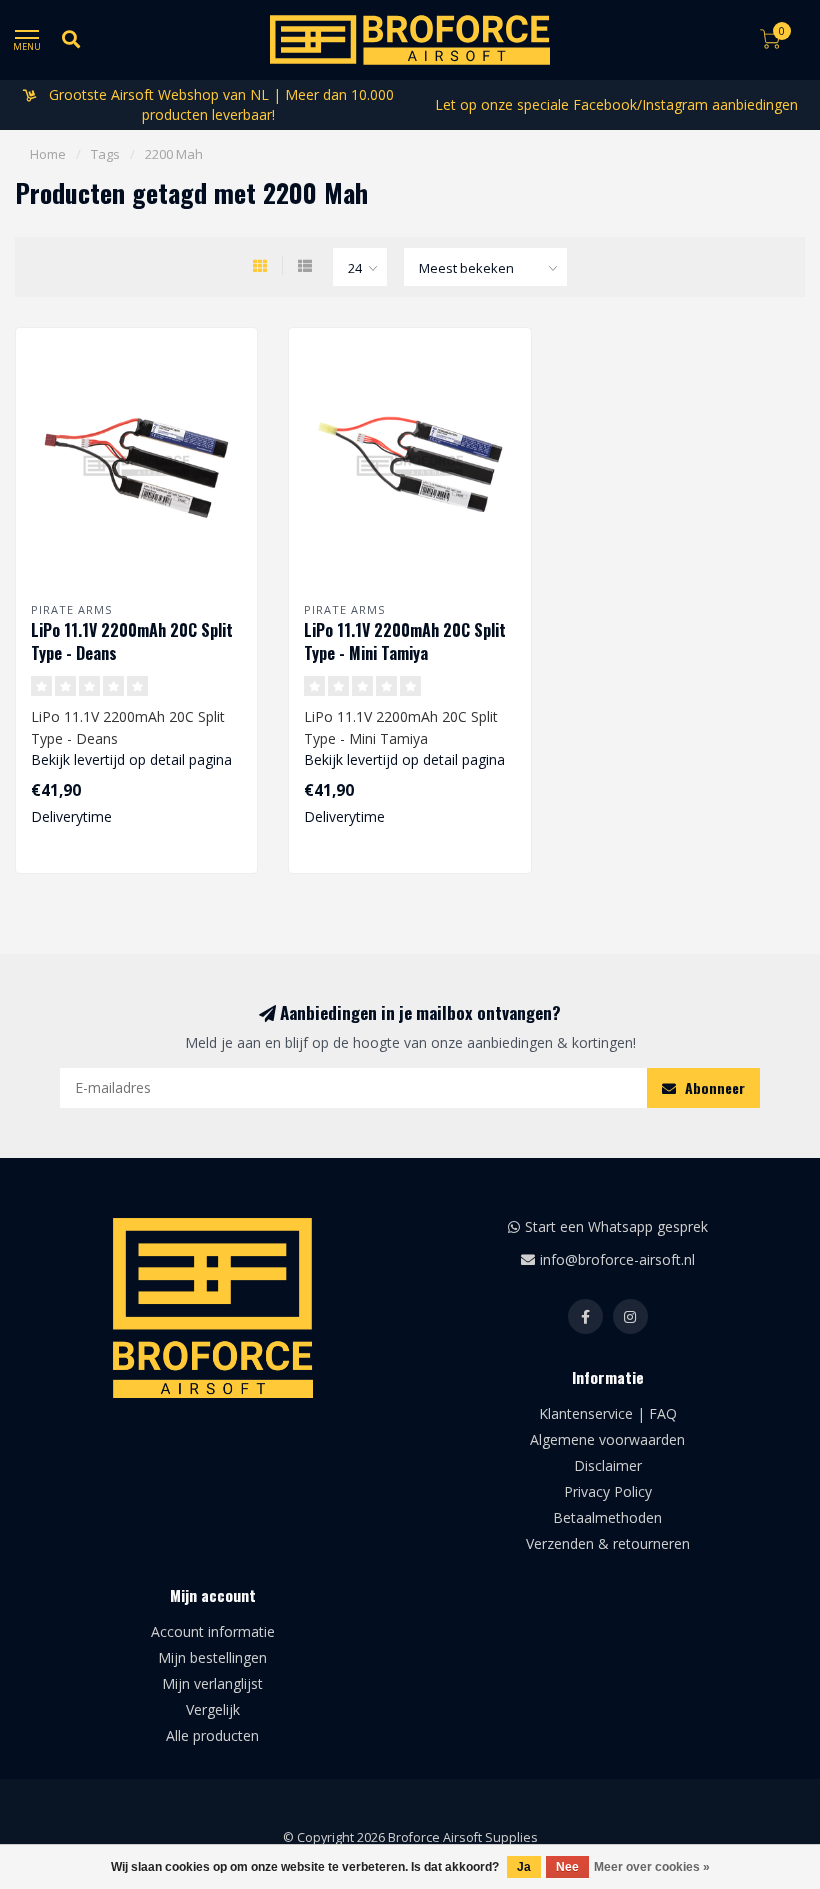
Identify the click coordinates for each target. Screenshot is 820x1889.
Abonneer (713, 1087)
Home (48, 154)
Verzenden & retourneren (608, 1543)
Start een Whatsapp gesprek (616, 1226)
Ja (524, 1867)
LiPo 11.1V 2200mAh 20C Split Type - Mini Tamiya (405, 641)
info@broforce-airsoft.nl (617, 1259)
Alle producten (212, 1735)
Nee (567, 1867)
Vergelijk (213, 1709)
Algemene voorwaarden (607, 1439)
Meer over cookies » (652, 1867)
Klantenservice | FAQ (608, 1413)
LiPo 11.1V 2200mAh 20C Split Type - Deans (132, 641)
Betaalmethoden (607, 1517)
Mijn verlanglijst (212, 1683)
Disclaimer (608, 1465)
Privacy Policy (608, 1491)
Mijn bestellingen (212, 1657)
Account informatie (213, 1631)
